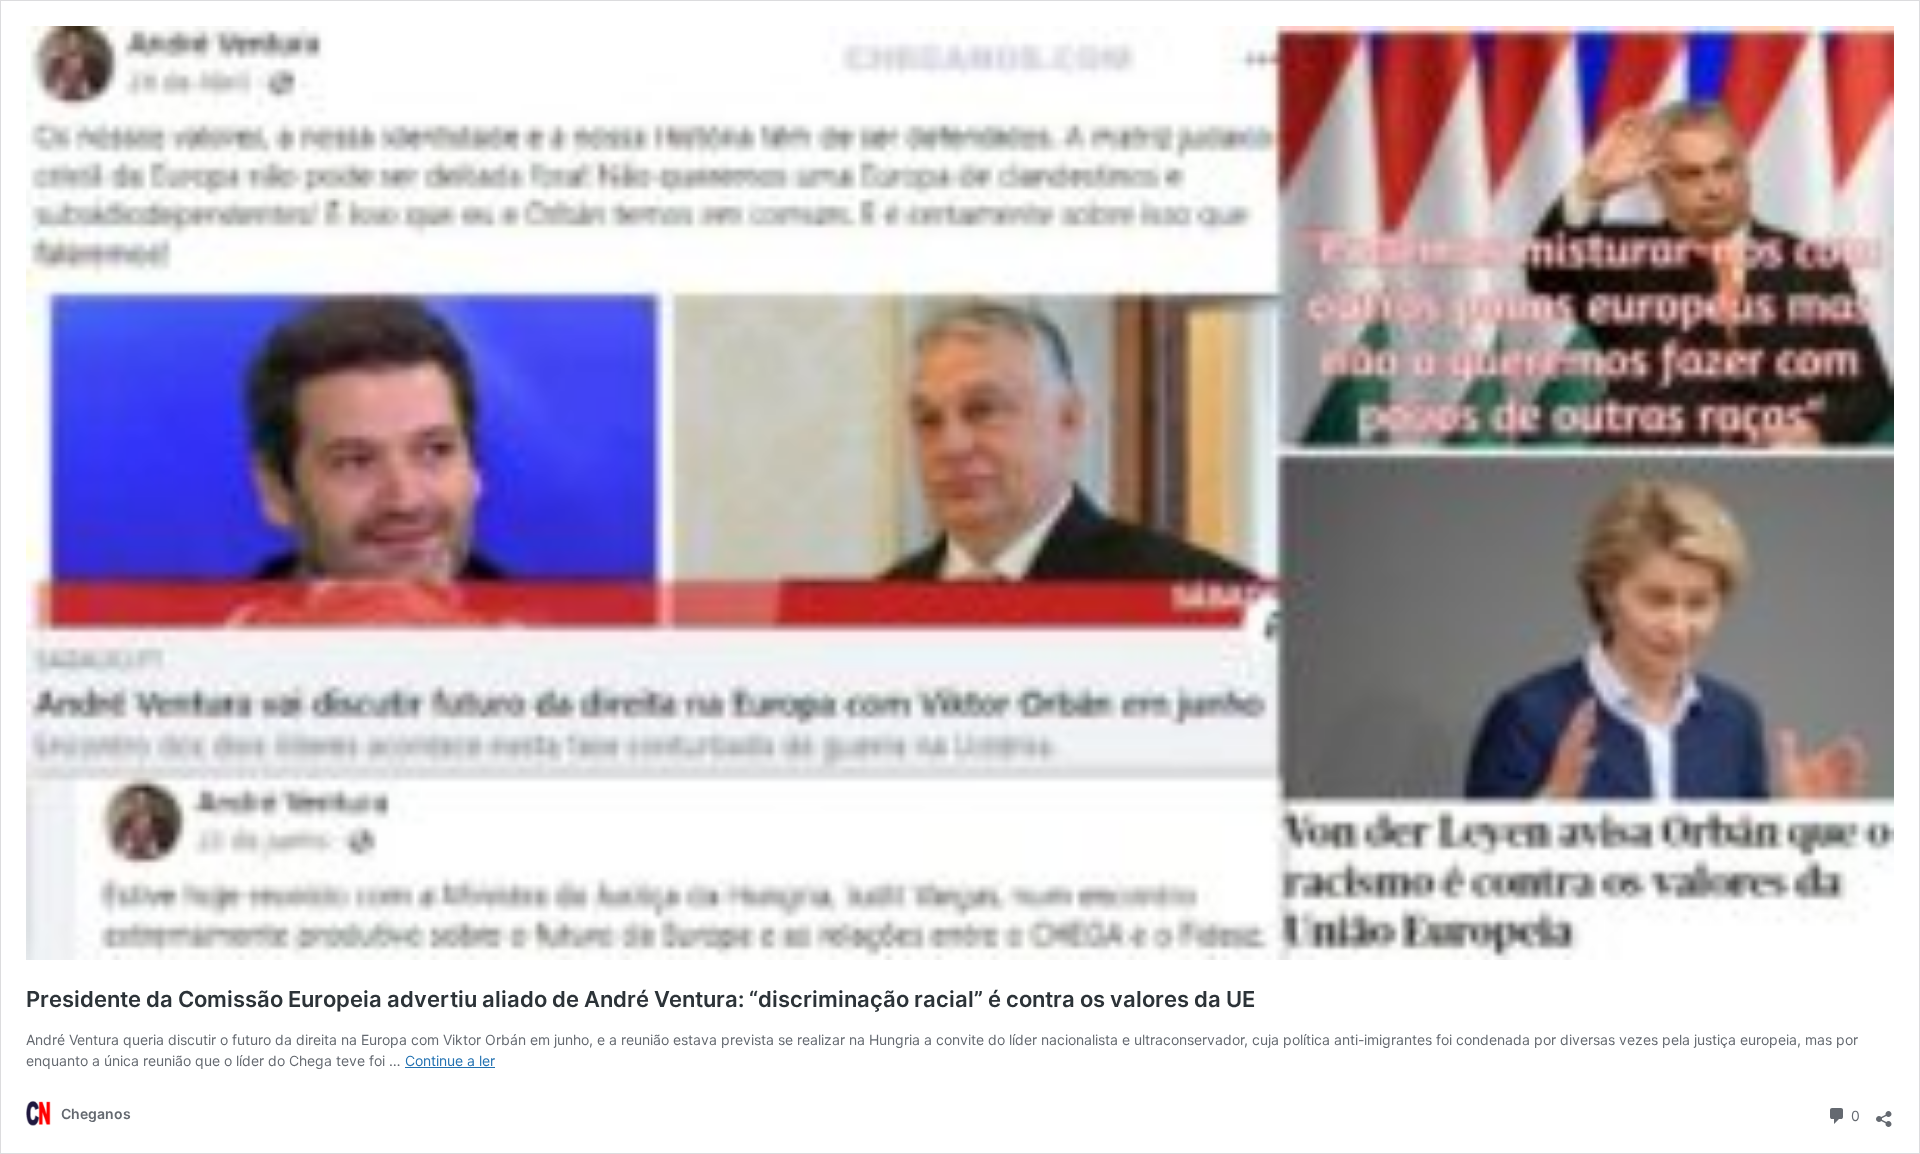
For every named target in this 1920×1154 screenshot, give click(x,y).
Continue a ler (450, 1060)
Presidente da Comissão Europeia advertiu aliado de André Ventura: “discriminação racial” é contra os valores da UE (640, 999)
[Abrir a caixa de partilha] (1884, 1112)
